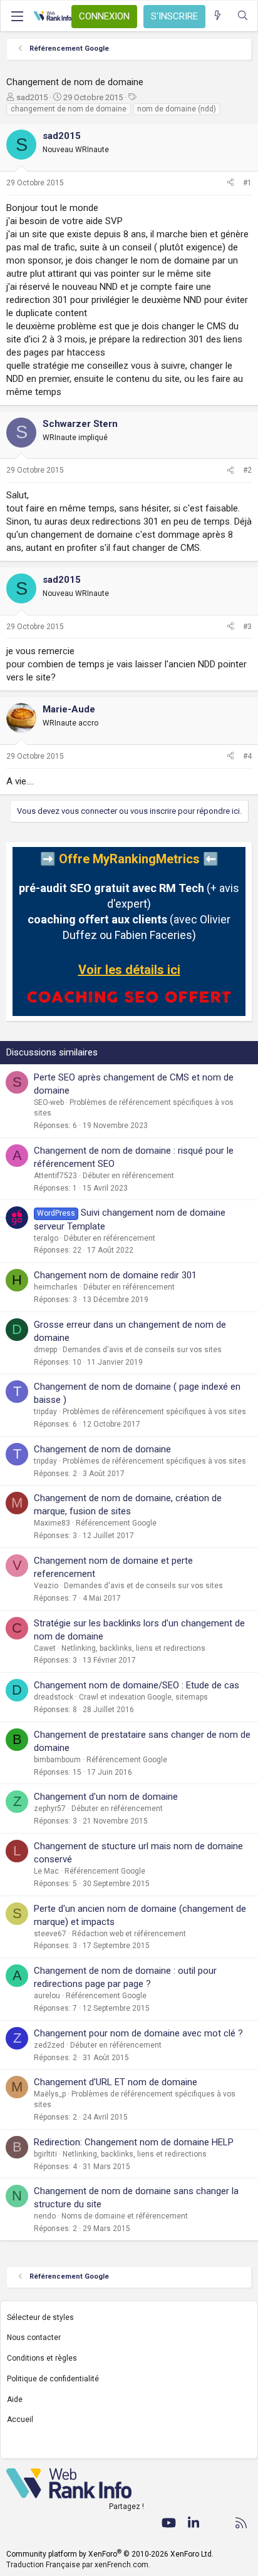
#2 (247, 470)
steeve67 (50, 1934)
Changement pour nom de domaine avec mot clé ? (138, 2033)
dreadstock (54, 1697)
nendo (45, 2216)
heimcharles (56, 1287)
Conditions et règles (42, 2358)
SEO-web (49, 1102)
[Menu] (17, 16)
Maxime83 (52, 1523)
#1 (247, 183)
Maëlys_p (50, 2094)
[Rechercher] (243, 16)
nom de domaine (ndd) (177, 109)
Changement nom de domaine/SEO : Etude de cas (137, 1685)
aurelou (47, 1996)
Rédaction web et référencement (129, 1934)
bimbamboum (57, 1760)
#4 (247, 756)
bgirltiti (45, 2154)
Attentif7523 (55, 1176)
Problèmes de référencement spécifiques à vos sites (154, 1412)
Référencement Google (116, 1523)
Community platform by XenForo (110, 2554)
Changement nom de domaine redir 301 (115, 1275)
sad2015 (32, 97)
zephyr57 (50, 1809)
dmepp (45, 1350)
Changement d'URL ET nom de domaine (116, 2082)
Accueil (20, 2419)
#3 (247, 627)
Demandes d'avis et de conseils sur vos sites (142, 1350)
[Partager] (230, 183)
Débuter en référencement (128, 1176)
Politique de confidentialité (53, 2379)
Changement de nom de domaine (102, 1449)
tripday (45, 1412)
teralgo (46, 1238)
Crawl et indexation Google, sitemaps (143, 1697)
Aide (15, 2399)
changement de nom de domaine (69, 109)
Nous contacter (34, 2337)
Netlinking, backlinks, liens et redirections (133, 1648)
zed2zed (49, 2045)
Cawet (45, 1648)
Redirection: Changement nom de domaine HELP (134, 2142)
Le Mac (46, 1871)
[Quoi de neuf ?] (218, 16)
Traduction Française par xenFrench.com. (78, 2565)
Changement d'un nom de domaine (106, 1797)
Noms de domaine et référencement (125, 2216)
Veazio (46, 1586)
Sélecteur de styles (40, 2317)
